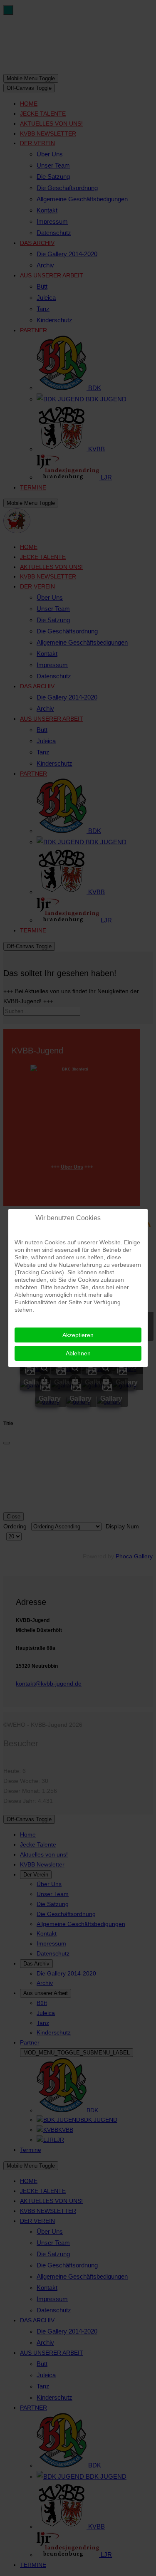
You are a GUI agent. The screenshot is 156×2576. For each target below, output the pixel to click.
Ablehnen (78, 1353)
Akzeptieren (78, 1335)
